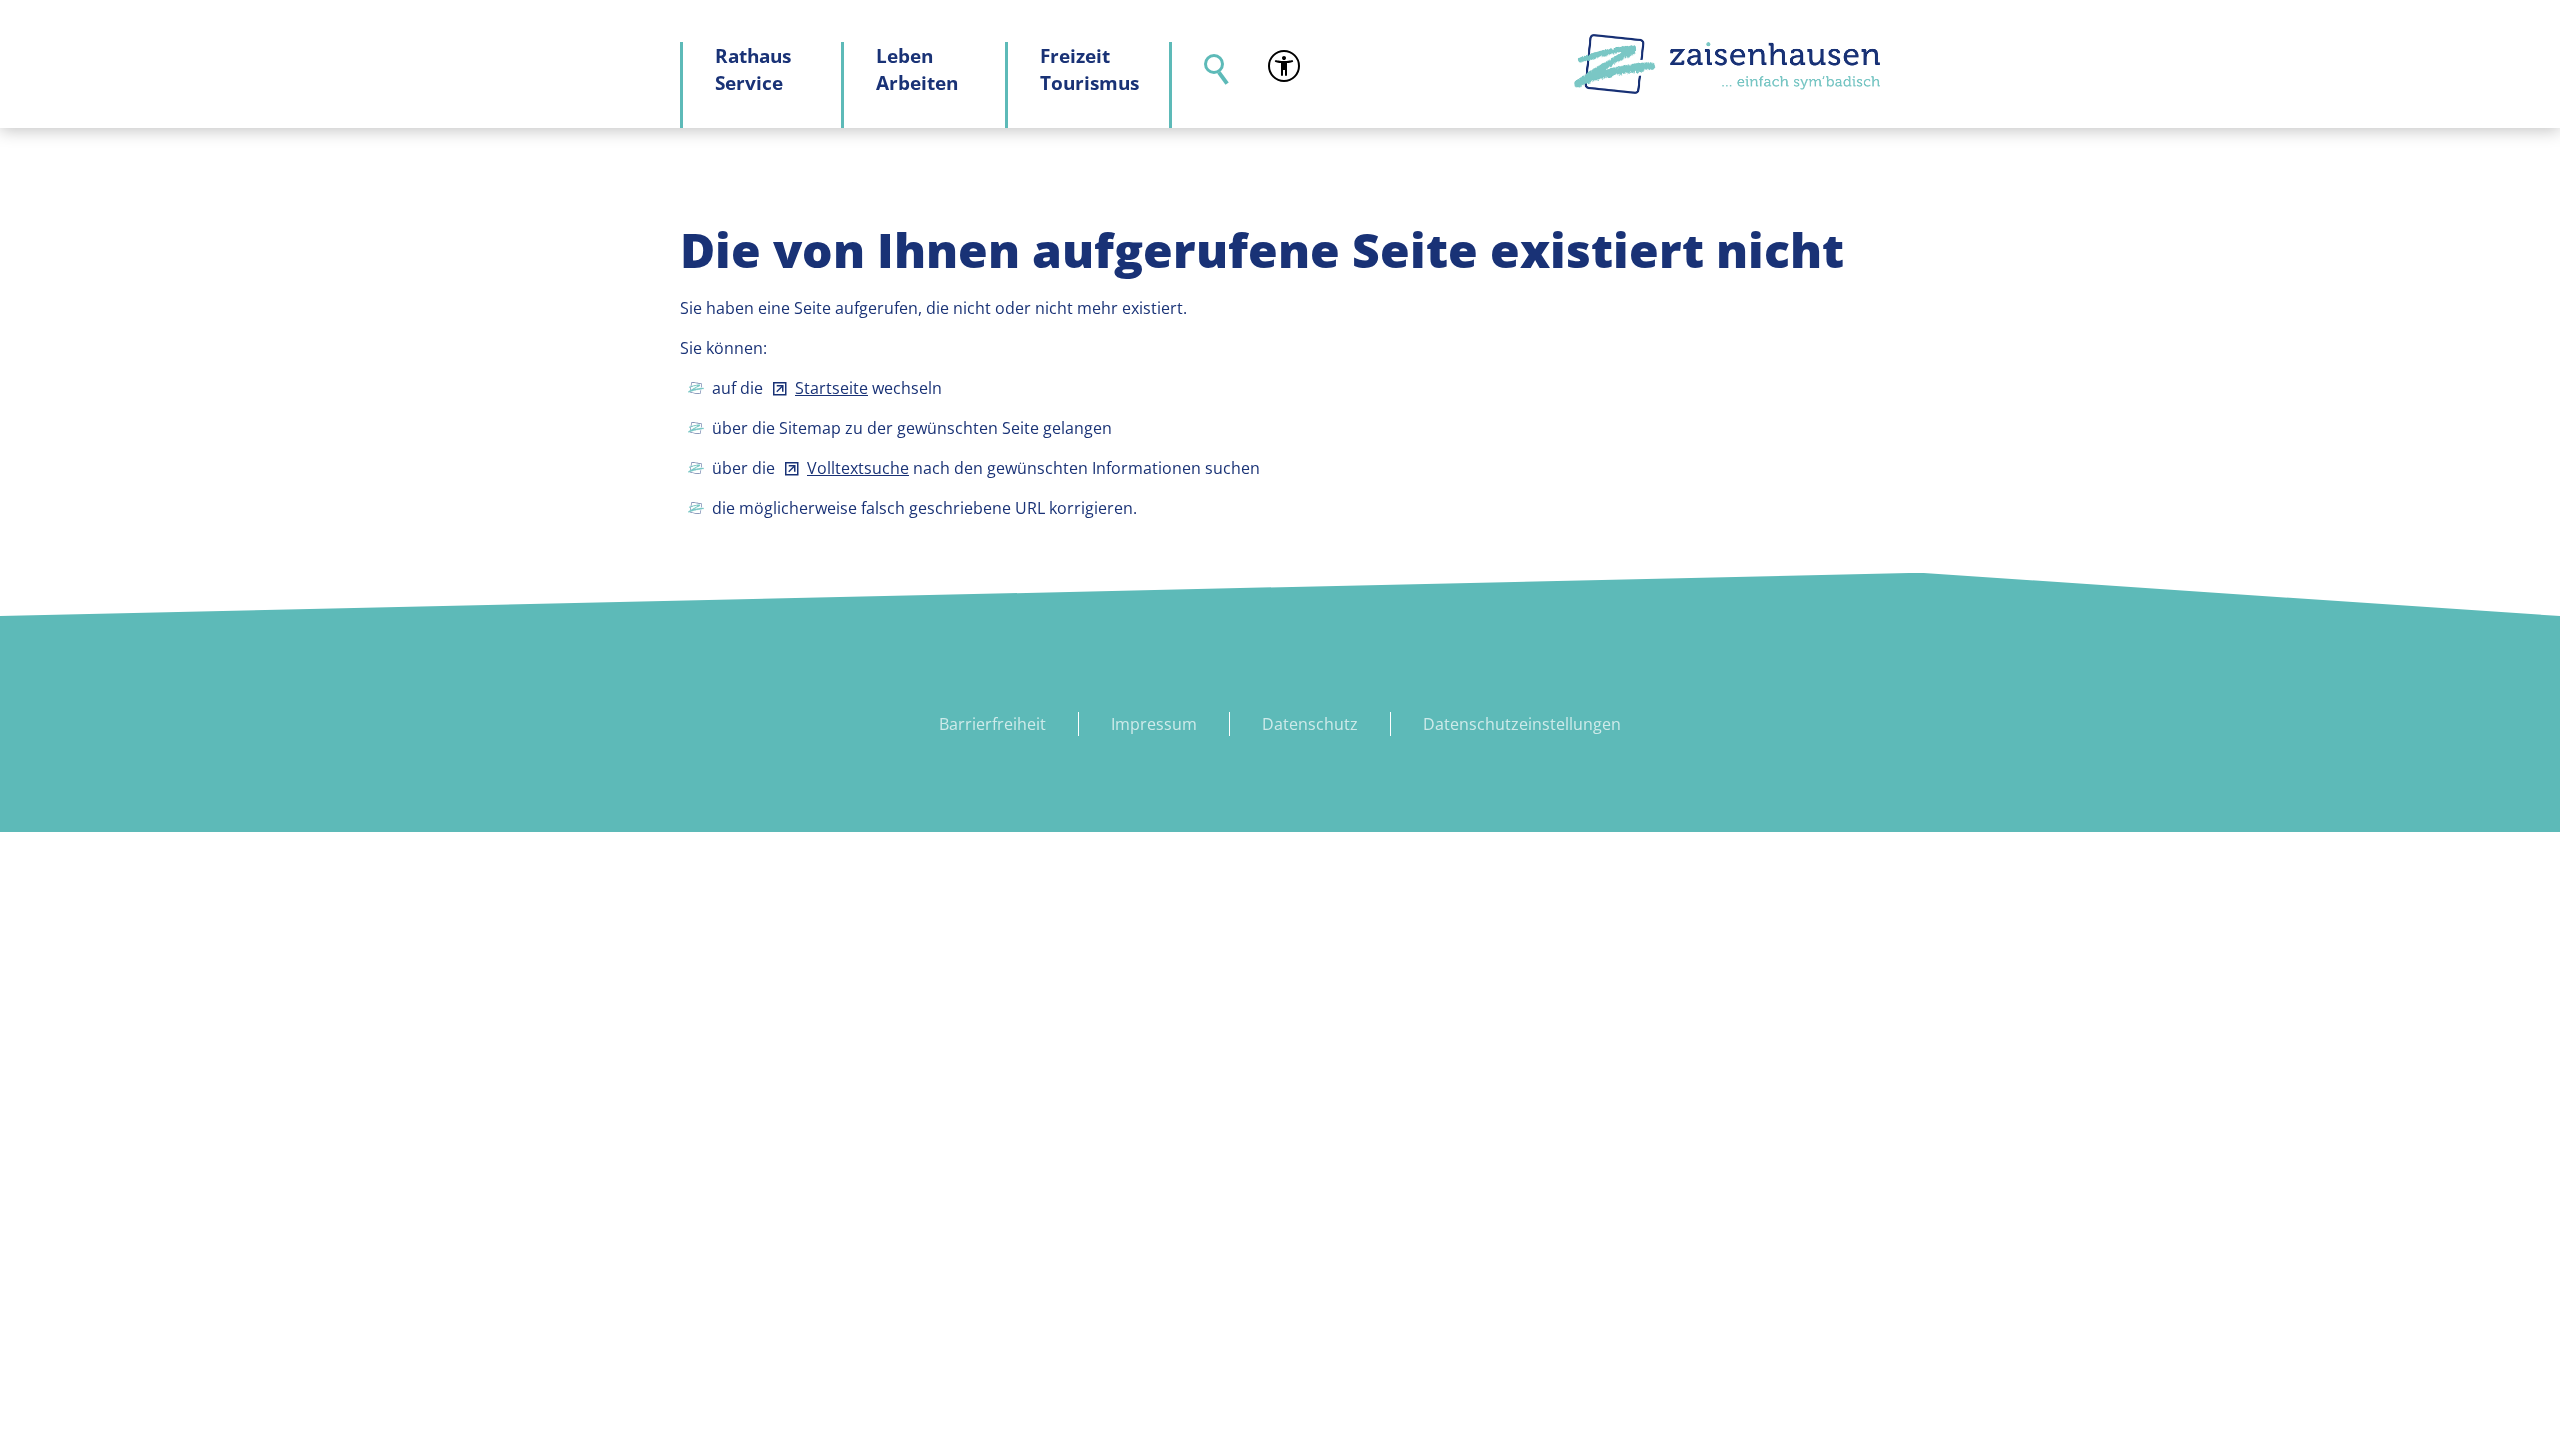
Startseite (831, 388)
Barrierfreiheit (992, 724)
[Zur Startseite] (1727, 64)
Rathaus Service (753, 69)
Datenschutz (1310, 724)
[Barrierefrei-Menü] (1284, 66)
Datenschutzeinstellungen (1522, 724)
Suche (1204, 85)
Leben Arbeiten (917, 69)
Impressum (1154, 724)
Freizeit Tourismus (1089, 69)
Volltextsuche (858, 468)
